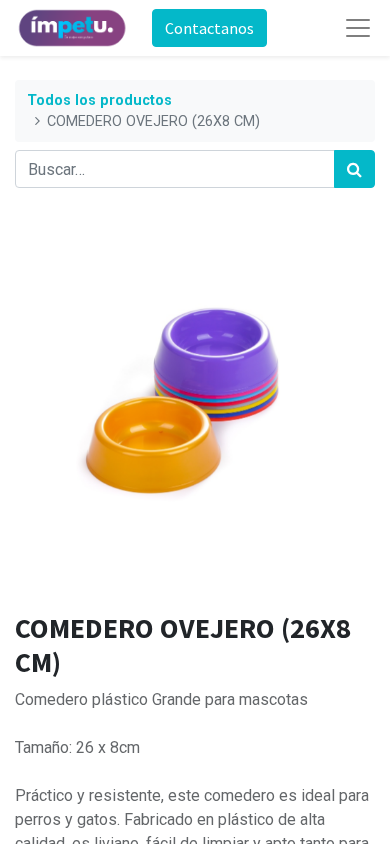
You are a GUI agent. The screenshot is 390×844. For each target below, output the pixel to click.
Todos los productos (99, 100)
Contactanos (209, 28)
